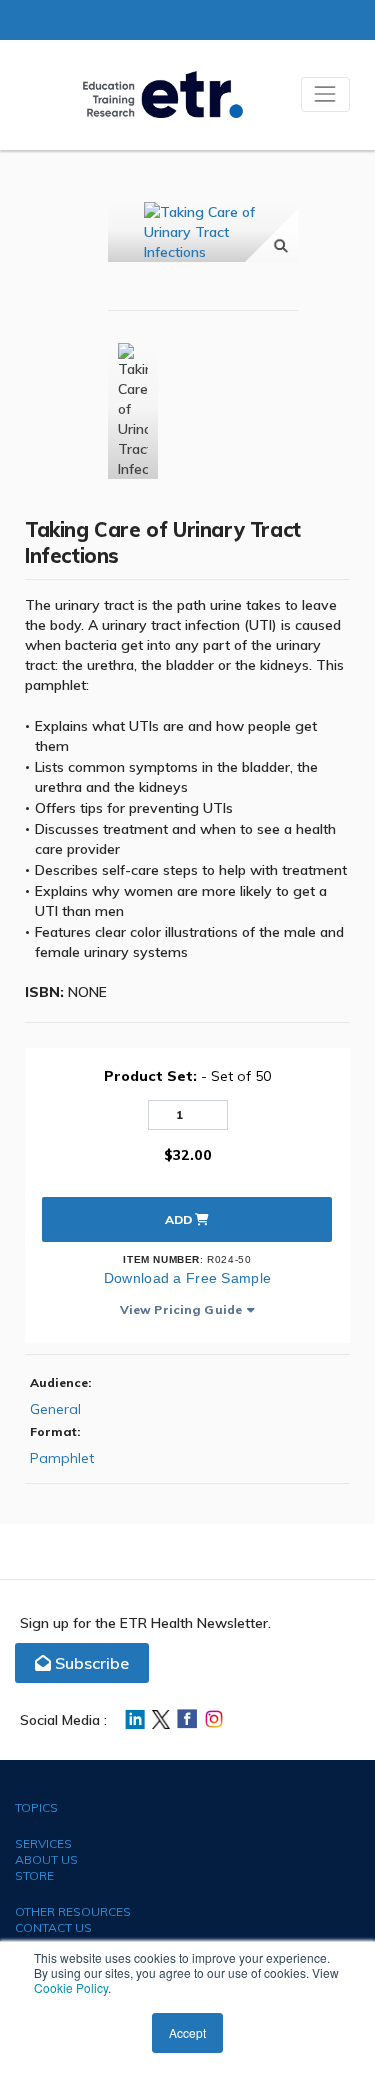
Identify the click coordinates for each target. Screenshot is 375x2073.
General (55, 1409)
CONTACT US (53, 1927)
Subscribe (90, 1663)
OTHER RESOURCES (73, 1911)
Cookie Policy (71, 1987)
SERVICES (43, 1843)
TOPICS (36, 1807)
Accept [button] (187, 2032)
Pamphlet (62, 1458)
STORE (34, 1875)
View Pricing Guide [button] (181, 1309)
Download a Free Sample (187, 1278)
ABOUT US (46, 1859)
